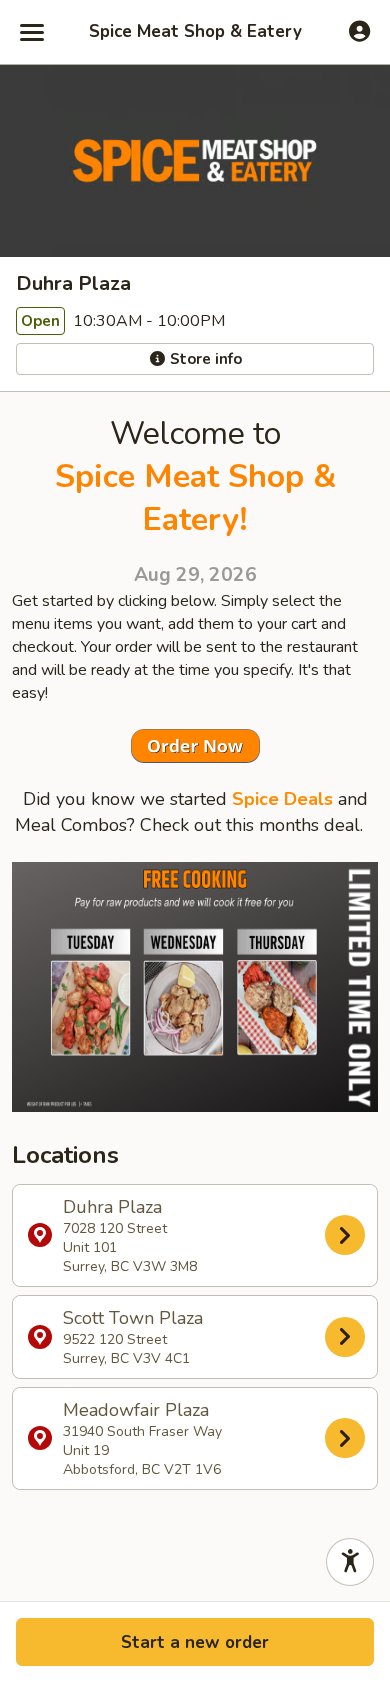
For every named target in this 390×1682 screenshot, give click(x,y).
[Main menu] (32, 32)
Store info (204, 359)
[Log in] (359, 31)
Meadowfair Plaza (142, 1438)
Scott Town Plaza (133, 1337)
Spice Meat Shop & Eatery (195, 32)
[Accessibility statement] (350, 1562)
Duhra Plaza (130, 1235)
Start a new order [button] (195, 1642)
